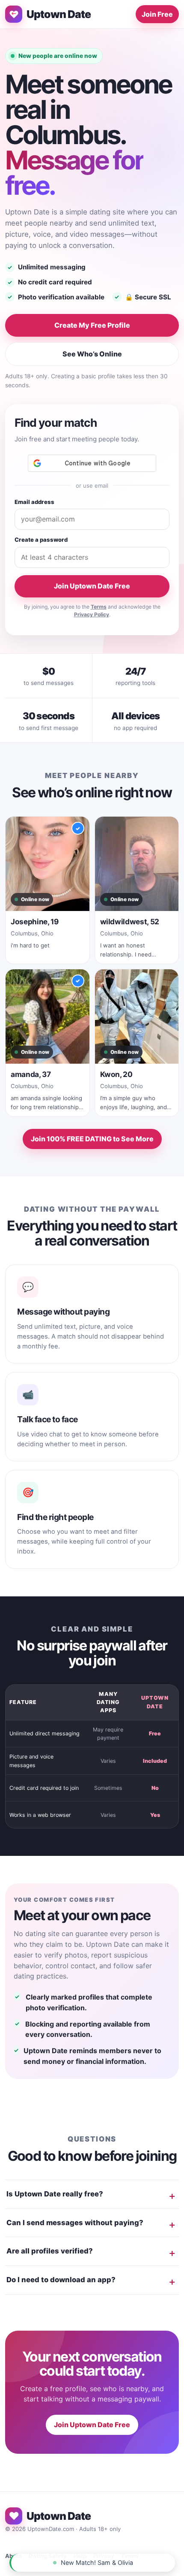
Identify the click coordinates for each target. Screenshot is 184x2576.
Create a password (41, 540)
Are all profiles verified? (50, 2251)
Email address (34, 502)
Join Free (157, 14)
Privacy (104, 2556)
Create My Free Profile (92, 325)
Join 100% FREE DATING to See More (92, 1139)
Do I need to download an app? (61, 2280)
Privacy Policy (92, 614)
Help (80, 2556)
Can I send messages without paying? (75, 2223)
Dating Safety (48, 2556)
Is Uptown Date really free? (55, 2194)
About (13, 2556)
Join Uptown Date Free (92, 586)
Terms (99, 607)
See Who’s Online (92, 354)
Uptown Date (59, 14)
